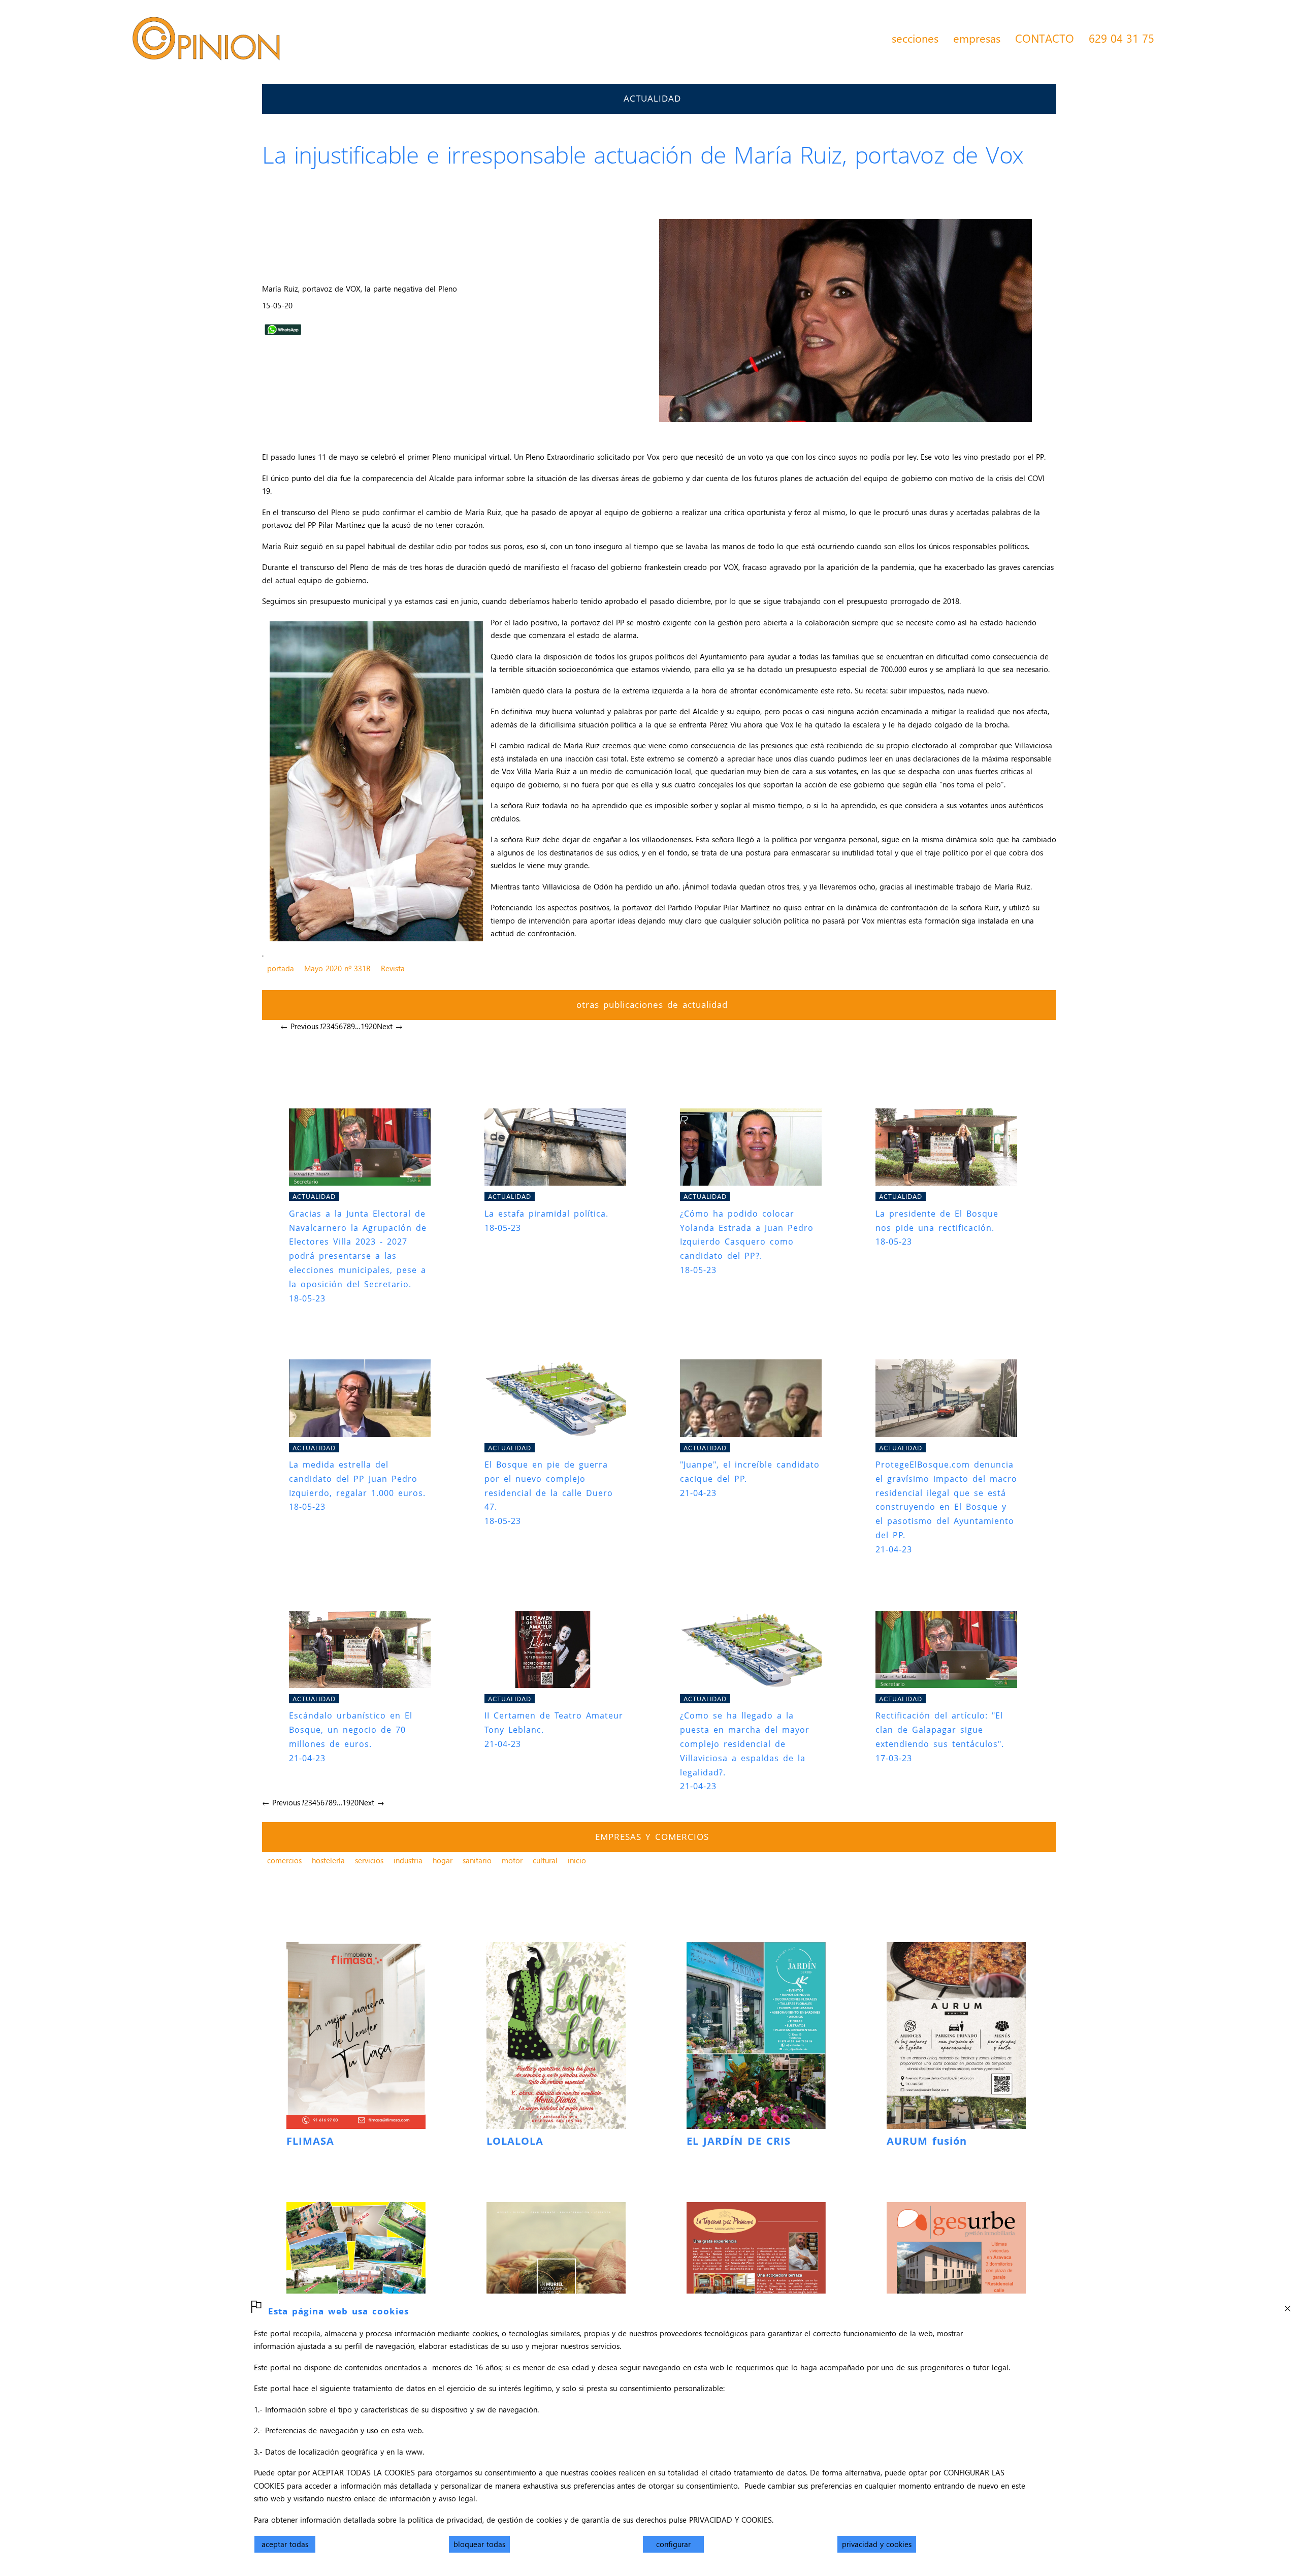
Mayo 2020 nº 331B (337, 968)
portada (281, 968)
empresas (977, 38)
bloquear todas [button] (479, 2544)
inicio (577, 1860)
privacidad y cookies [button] (877, 2544)
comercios (284, 1860)
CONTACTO (1045, 38)
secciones (915, 38)
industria (408, 1860)
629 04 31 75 (1122, 38)
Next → (390, 1026)
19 (365, 1026)
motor (512, 1860)
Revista (393, 968)
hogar (443, 1860)
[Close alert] (1287, 2306)
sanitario (477, 1860)
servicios (369, 1860)
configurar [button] (673, 2544)
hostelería (328, 1860)
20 (373, 1026)
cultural (545, 1860)
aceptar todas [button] (285, 2544)
